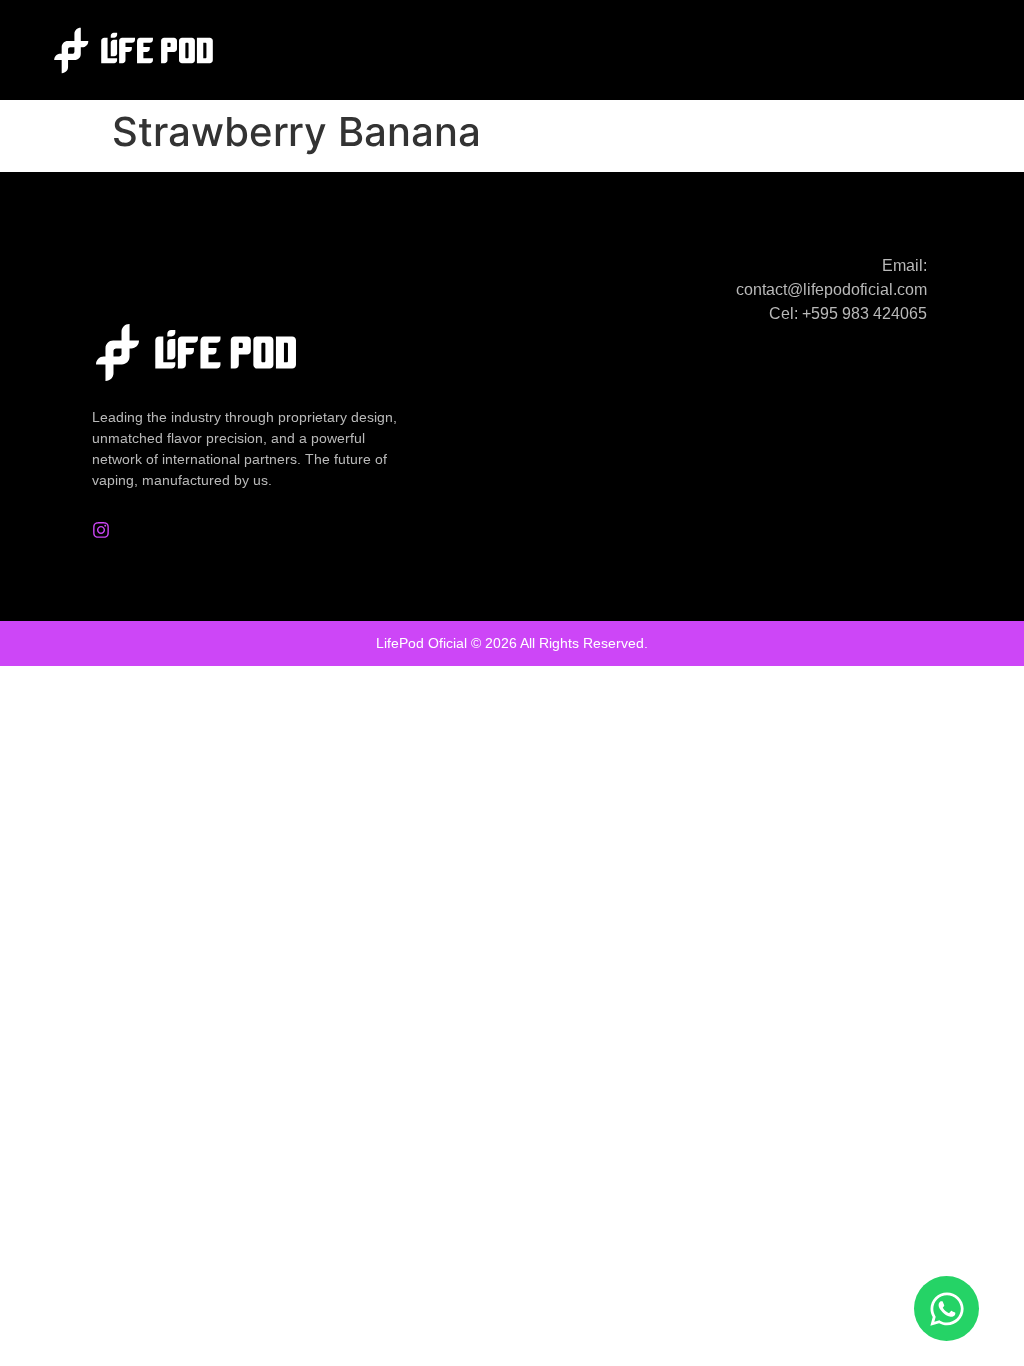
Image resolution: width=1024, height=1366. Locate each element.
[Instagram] (101, 530)
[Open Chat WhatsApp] (946, 1308)
